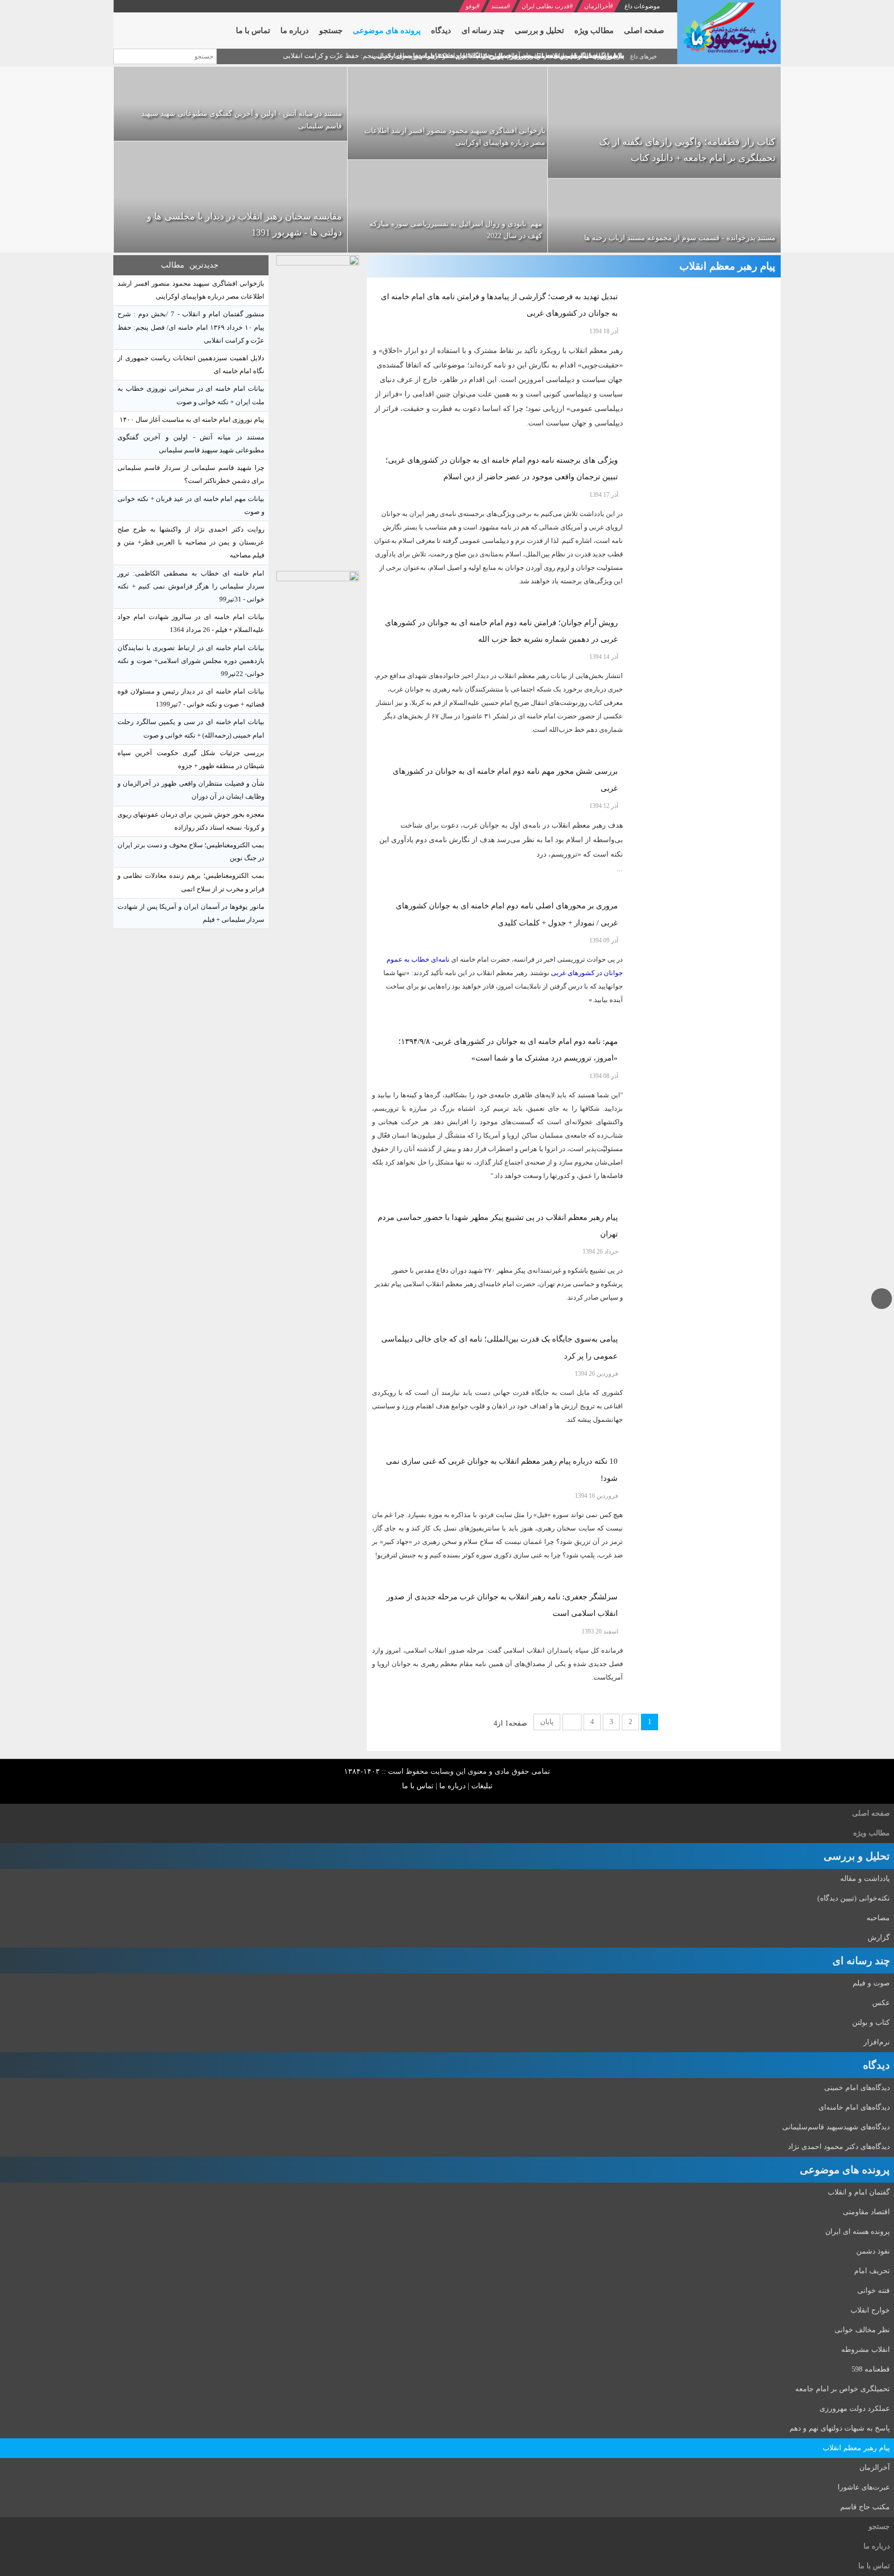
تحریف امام (872, 2271)
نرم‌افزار (877, 2042)
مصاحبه (878, 1918)
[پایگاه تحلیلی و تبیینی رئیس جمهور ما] (318, 410)
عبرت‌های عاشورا (864, 2487)
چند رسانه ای (861, 1961)
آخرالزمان (597, 6)
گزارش (879, 1938)
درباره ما (452, 1786)
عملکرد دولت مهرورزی (855, 2409)
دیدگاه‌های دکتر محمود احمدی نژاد (839, 2147)
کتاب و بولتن (871, 2022)
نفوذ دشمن (873, 2251)
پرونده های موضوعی (845, 2170)
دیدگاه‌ (876, 2065)
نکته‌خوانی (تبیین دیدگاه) (854, 1898)
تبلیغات (482, 1786)
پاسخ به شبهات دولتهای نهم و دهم (840, 2428)
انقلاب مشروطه (866, 2350)
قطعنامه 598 (871, 2369)
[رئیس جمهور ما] (729, 32)
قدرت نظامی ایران (546, 6)
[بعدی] (572, 1722)
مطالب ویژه (871, 1833)
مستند (499, 6)
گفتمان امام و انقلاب (859, 2192)
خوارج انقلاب (870, 2310)
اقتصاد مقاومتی (866, 2212)
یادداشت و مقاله (865, 1879)
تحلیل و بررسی (857, 1856)
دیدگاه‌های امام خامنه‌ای (854, 2107)
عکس (881, 2003)
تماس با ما (418, 1786)
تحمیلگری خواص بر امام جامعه (843, 2389)
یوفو (471, 6)
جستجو (879, 2527)
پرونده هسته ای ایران (858, 2232)
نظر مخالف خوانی (862, 2330)
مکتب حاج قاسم (865, 2507)
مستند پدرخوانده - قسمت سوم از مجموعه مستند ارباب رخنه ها (680, 238)
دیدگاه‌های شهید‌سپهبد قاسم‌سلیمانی (836, 2127)
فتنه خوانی (874, 2291)
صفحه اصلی (871, 1813)
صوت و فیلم (871, 1983)
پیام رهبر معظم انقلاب (856, 2448)
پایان (547, 1722)
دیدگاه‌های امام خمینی (857, 2088)
